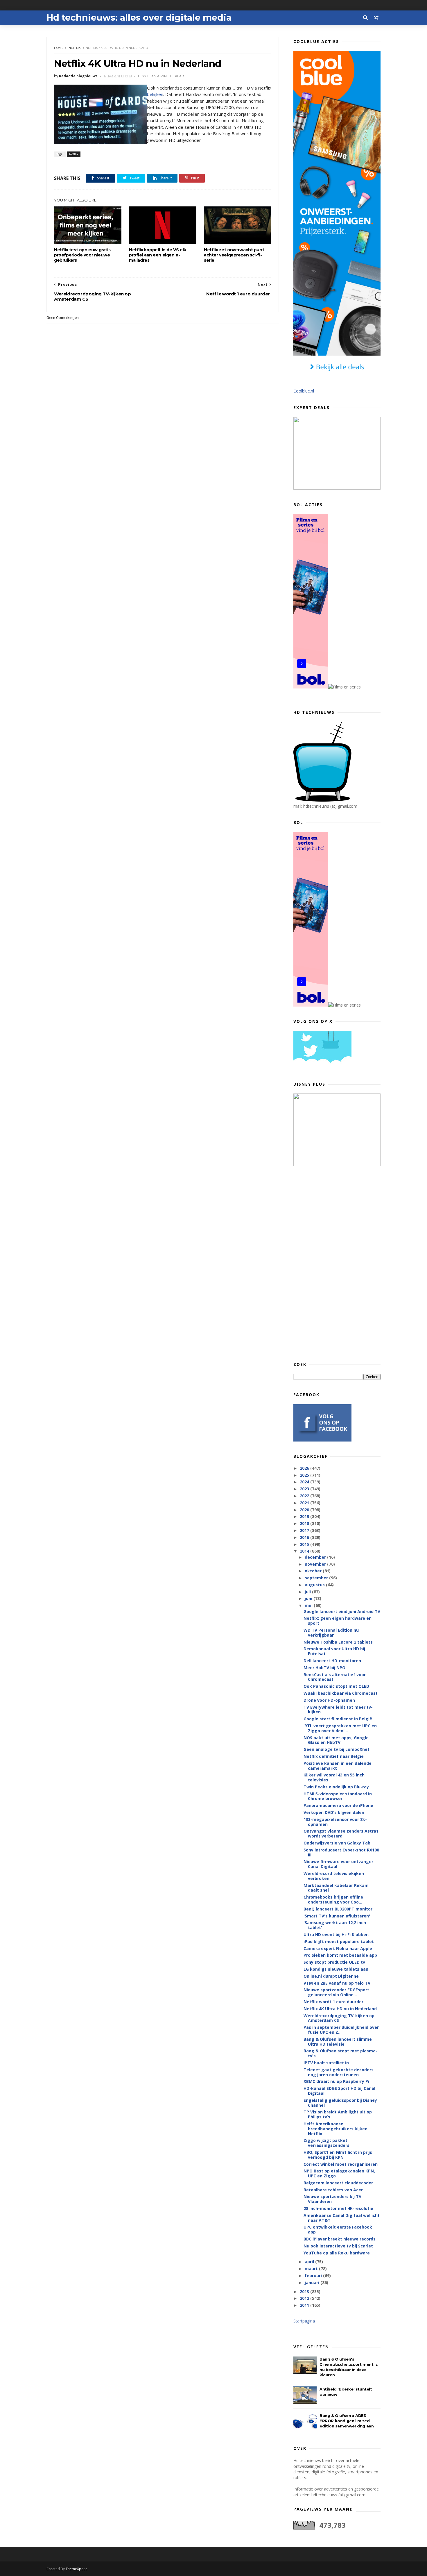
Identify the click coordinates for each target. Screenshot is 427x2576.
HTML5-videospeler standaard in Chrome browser (338, 1796)
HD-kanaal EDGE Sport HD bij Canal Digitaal (339, 2091)
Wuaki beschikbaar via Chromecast (341, 1693)
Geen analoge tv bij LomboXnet (337, 1749)
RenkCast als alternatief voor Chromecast (335, 1677)
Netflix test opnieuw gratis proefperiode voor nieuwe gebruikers (82, 255)
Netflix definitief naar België (334, 1756)
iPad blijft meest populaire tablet (339, 1941)
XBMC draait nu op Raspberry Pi (336, 2081)
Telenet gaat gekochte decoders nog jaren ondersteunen (339, 2072)
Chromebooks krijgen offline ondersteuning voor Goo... (333, 1899)
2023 (305, 1489)
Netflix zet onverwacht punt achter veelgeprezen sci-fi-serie (234, 255)
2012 (305, 2298)
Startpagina (304, 2321)
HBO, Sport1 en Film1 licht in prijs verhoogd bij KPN (338, 2155)
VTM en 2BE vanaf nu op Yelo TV (337, 1983)
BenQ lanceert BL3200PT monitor (338, 1909)
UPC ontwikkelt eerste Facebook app (338, 2229)
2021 (305, 1503)
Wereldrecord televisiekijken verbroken (334, 1876)
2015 (305, 1544)
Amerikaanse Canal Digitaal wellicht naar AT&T (342, 2218)
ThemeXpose (77, 2569)
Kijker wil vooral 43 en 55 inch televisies (334, 1777)
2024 (305, 1482)
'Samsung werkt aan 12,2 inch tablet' (335, 1925)
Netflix (75, 48)
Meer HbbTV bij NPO (324, 1668)
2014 (305, 1551)
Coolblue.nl (304, 391)
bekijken (155, 94)
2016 (305, 1537)
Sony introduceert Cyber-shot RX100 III (341, 1852)
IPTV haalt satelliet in (326, 2063)
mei (309, 1605)
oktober (314, 1571)
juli (308, 1592)
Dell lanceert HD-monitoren (332, 1661)
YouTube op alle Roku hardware (337, 2253)
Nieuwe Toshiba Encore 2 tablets (338, 1642)
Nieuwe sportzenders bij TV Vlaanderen (332, 2199)
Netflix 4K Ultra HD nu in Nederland (340, 2009)
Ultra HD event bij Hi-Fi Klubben (336, 1934)
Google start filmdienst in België (338, 1719)
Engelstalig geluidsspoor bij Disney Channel (340, 2103)
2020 (305, 1510)
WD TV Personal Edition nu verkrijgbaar (331, 1633)
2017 (305, 1530)
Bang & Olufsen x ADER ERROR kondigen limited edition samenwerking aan (347, 2421)
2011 (305, 2305)
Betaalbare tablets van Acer (333, 2190)
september (317, 1578)
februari (314, 2276)
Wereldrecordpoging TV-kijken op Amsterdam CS (339, 2018)
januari (313, 2282)
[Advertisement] (337, 1264)
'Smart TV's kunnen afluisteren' (337, 1916)
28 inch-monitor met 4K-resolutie (338, 2208)
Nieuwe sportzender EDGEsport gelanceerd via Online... (336, 1992)
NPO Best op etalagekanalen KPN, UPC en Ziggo (339, 2173)
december (316, 1557)
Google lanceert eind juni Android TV (342, 1611)
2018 (305, 1523)
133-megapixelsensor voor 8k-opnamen (335, 1822)
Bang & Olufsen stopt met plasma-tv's (340, 2053)
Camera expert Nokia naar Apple (338, 1948)
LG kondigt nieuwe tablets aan (336, 1969)
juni (309, 1598)
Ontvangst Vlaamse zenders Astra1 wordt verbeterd (341, 1833)
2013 (305, 2292)
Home (59, 48)
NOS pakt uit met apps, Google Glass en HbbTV (336, 1740)
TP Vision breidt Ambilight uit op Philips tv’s (338, 2114)
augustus (315, 1585)
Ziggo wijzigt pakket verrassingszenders (326, 2143)
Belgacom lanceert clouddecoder (338, 2183)
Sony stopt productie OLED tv (334, 1962)
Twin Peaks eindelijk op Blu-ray (336, 1787)
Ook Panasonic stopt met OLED (336, 1686)
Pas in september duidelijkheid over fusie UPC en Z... (341, 2030)
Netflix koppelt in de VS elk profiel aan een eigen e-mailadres (158, 255)
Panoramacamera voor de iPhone (338, 1805)
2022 (305, 1496)
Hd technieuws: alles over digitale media (139, 18)
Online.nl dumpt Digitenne (331, 1976)
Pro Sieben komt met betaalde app (340, 1955)
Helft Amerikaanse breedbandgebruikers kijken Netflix (335, 2129)
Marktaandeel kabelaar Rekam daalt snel (336, 1888)
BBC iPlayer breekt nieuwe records (340, 2239)
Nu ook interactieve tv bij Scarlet (338, 2246)
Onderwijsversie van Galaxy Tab (337, 1843)
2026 (305, 1468)
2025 (305, 1475)
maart (312, 2269)
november (316, 1564)
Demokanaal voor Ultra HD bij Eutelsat (334, 1651)
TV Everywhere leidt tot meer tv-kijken (338, 1710)
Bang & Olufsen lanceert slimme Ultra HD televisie (338, 2042)
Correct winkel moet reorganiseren (341, 2164)
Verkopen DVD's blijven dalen (334, 1812)
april (310, 2262)
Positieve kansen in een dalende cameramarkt (338, 1766)
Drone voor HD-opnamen (329, 1700)
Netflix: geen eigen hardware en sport (338, 1621)
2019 (305, 1516)
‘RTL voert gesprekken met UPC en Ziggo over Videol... (340, 1728)
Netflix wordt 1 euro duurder (333, 2002)
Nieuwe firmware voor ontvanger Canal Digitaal (338, 1864)
